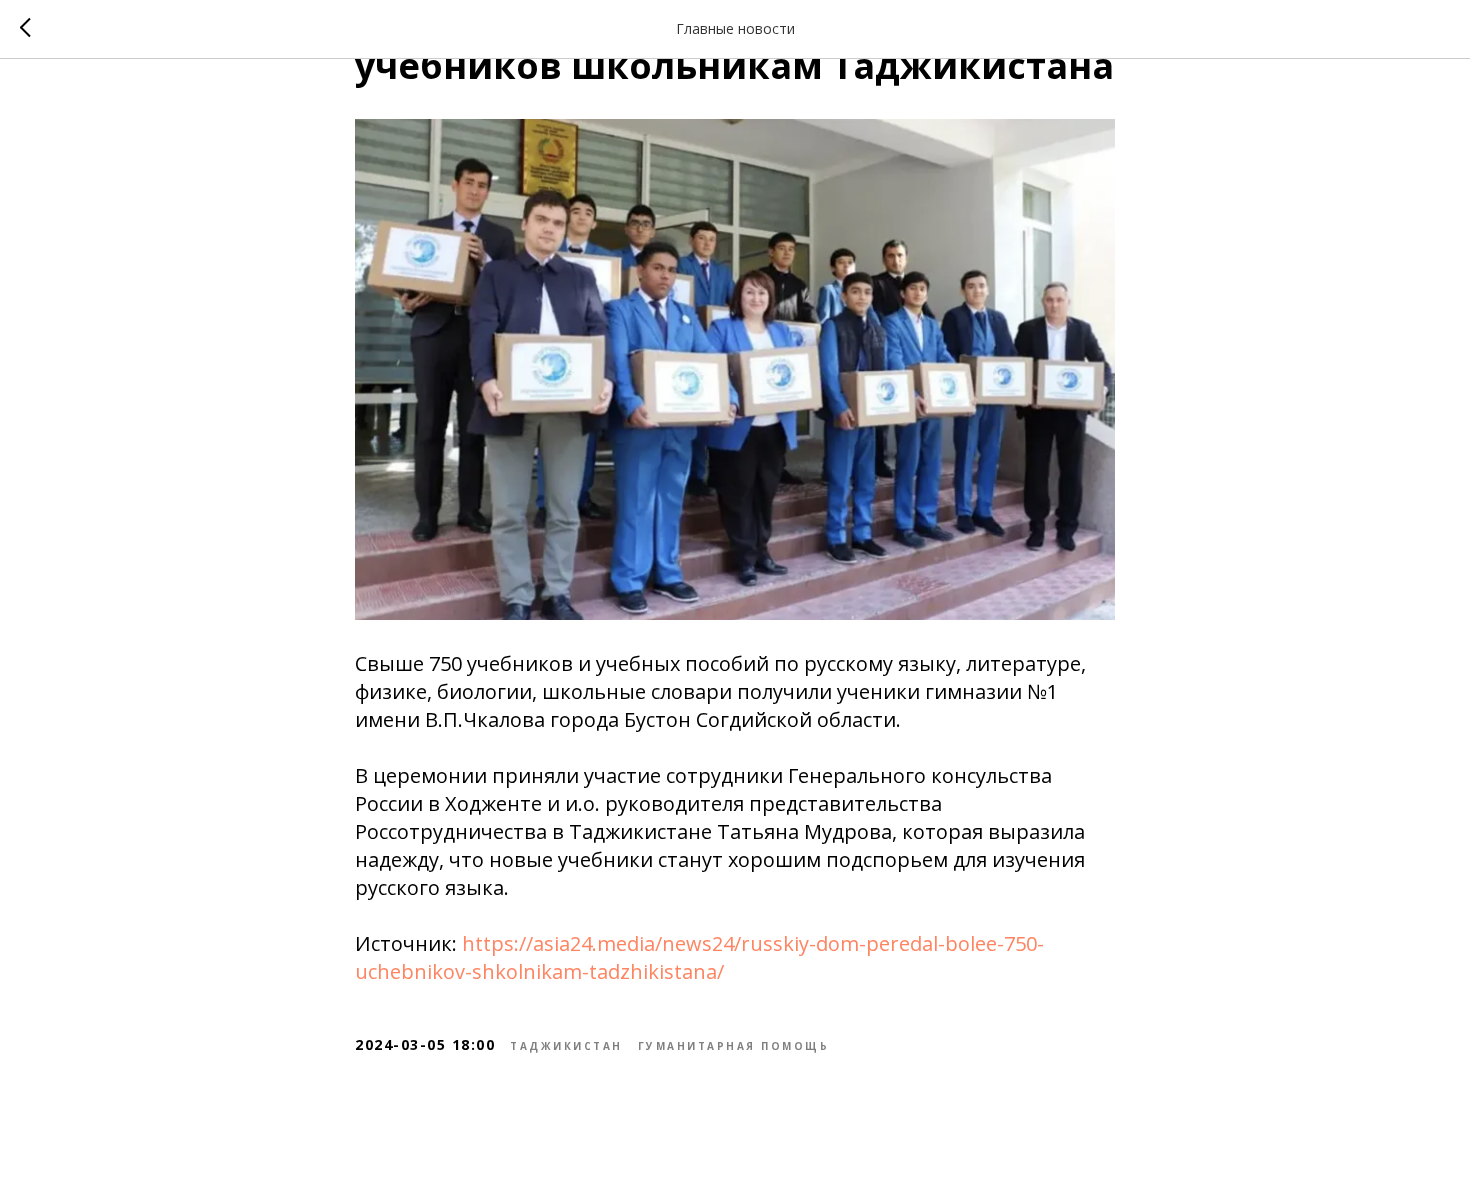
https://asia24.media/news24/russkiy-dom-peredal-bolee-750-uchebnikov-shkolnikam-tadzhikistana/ (699, 957)
